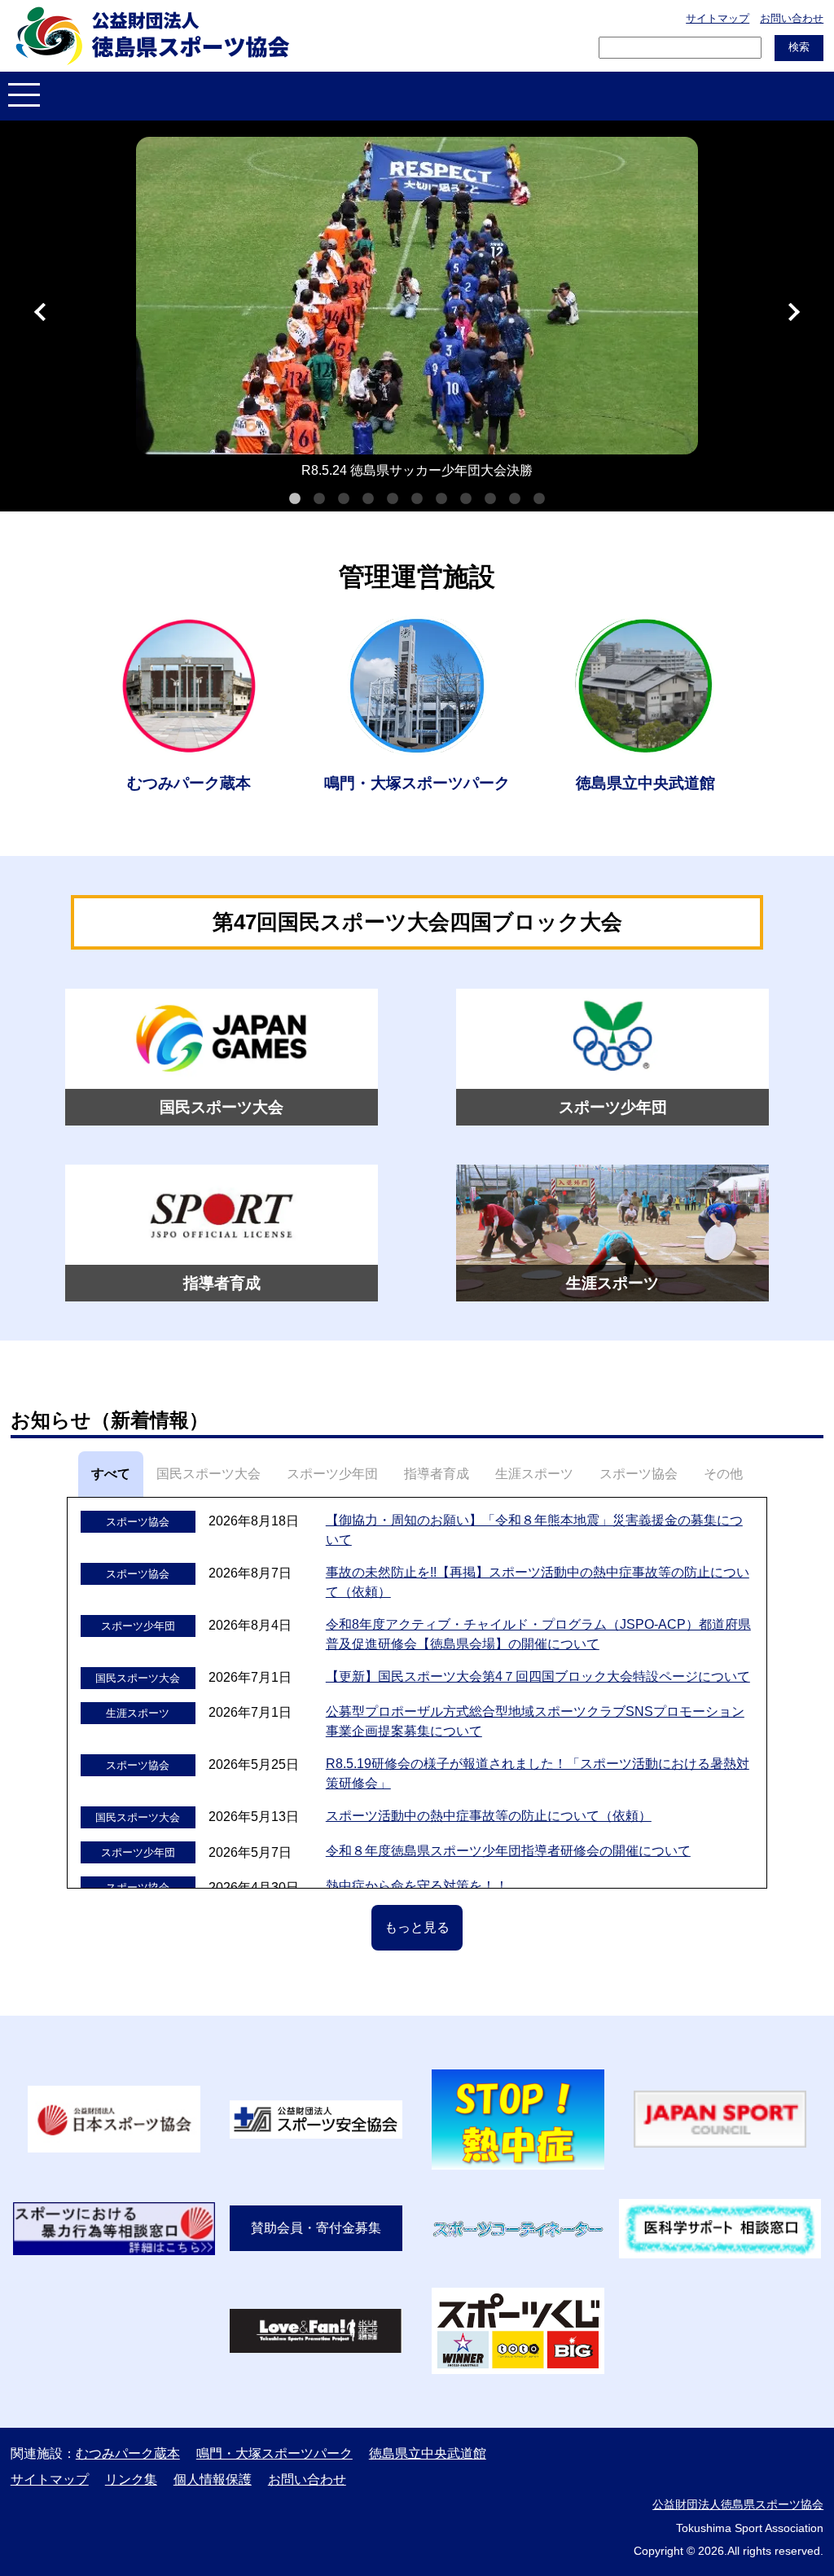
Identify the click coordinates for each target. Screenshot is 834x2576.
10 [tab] (515, 499)
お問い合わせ (792, 18)
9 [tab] (490, 499)
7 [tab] (441, 499)
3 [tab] (344, 499)
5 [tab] (393, 499)
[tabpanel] (417, 312)
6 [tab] (417, 499)
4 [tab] (368, 499)
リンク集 (131, 2479)
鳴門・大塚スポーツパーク (274, 2453)
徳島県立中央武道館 (428, 2453)
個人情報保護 (213, 2479)
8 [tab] (466, 499)
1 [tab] (295, 499)
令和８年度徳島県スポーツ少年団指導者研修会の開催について (508, 1851)
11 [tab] (539, 499)
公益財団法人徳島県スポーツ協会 (738, 2504)
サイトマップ (718, 18)
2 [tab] (319, 499)
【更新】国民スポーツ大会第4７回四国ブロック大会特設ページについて (538, 1676)
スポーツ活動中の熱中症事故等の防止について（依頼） (489, 1816)
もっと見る (417, 1927)
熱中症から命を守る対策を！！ (417, 1886)
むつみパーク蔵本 (128, 2453)
